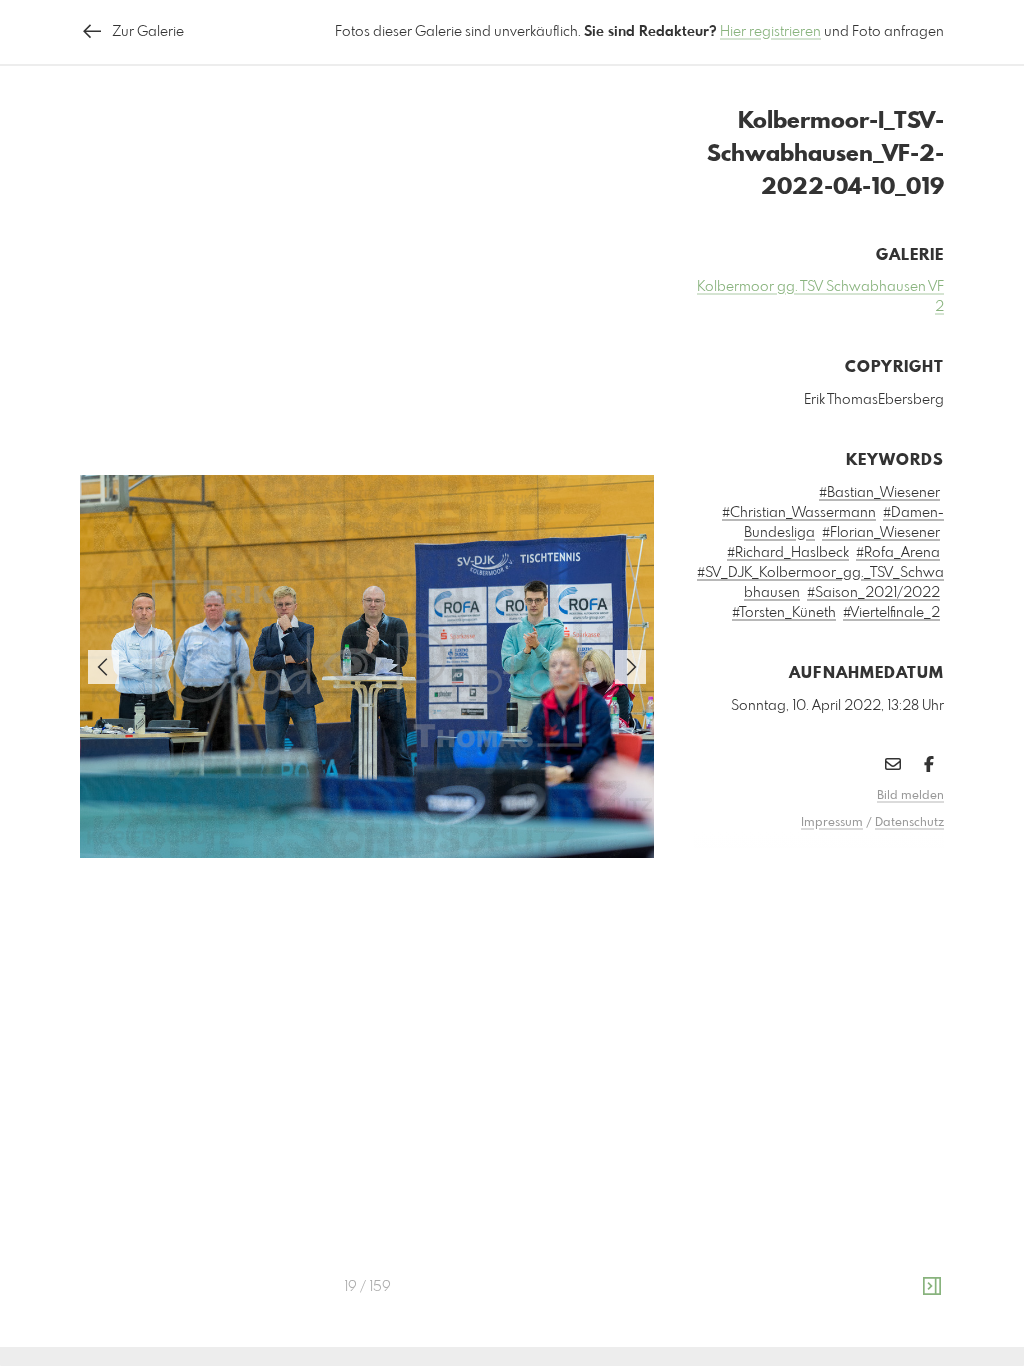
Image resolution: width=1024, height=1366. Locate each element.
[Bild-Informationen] (932, 1287)
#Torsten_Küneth (784, 613)
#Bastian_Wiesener (879, 493)
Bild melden (910, 796)
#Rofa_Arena (898, 553)
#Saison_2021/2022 (873, 593)
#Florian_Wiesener (881, 533)
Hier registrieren (770, 32)
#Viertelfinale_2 (891, 613)
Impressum (832, 823)
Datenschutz (909, 823)
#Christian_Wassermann (799, 513)
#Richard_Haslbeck (788, 553)
